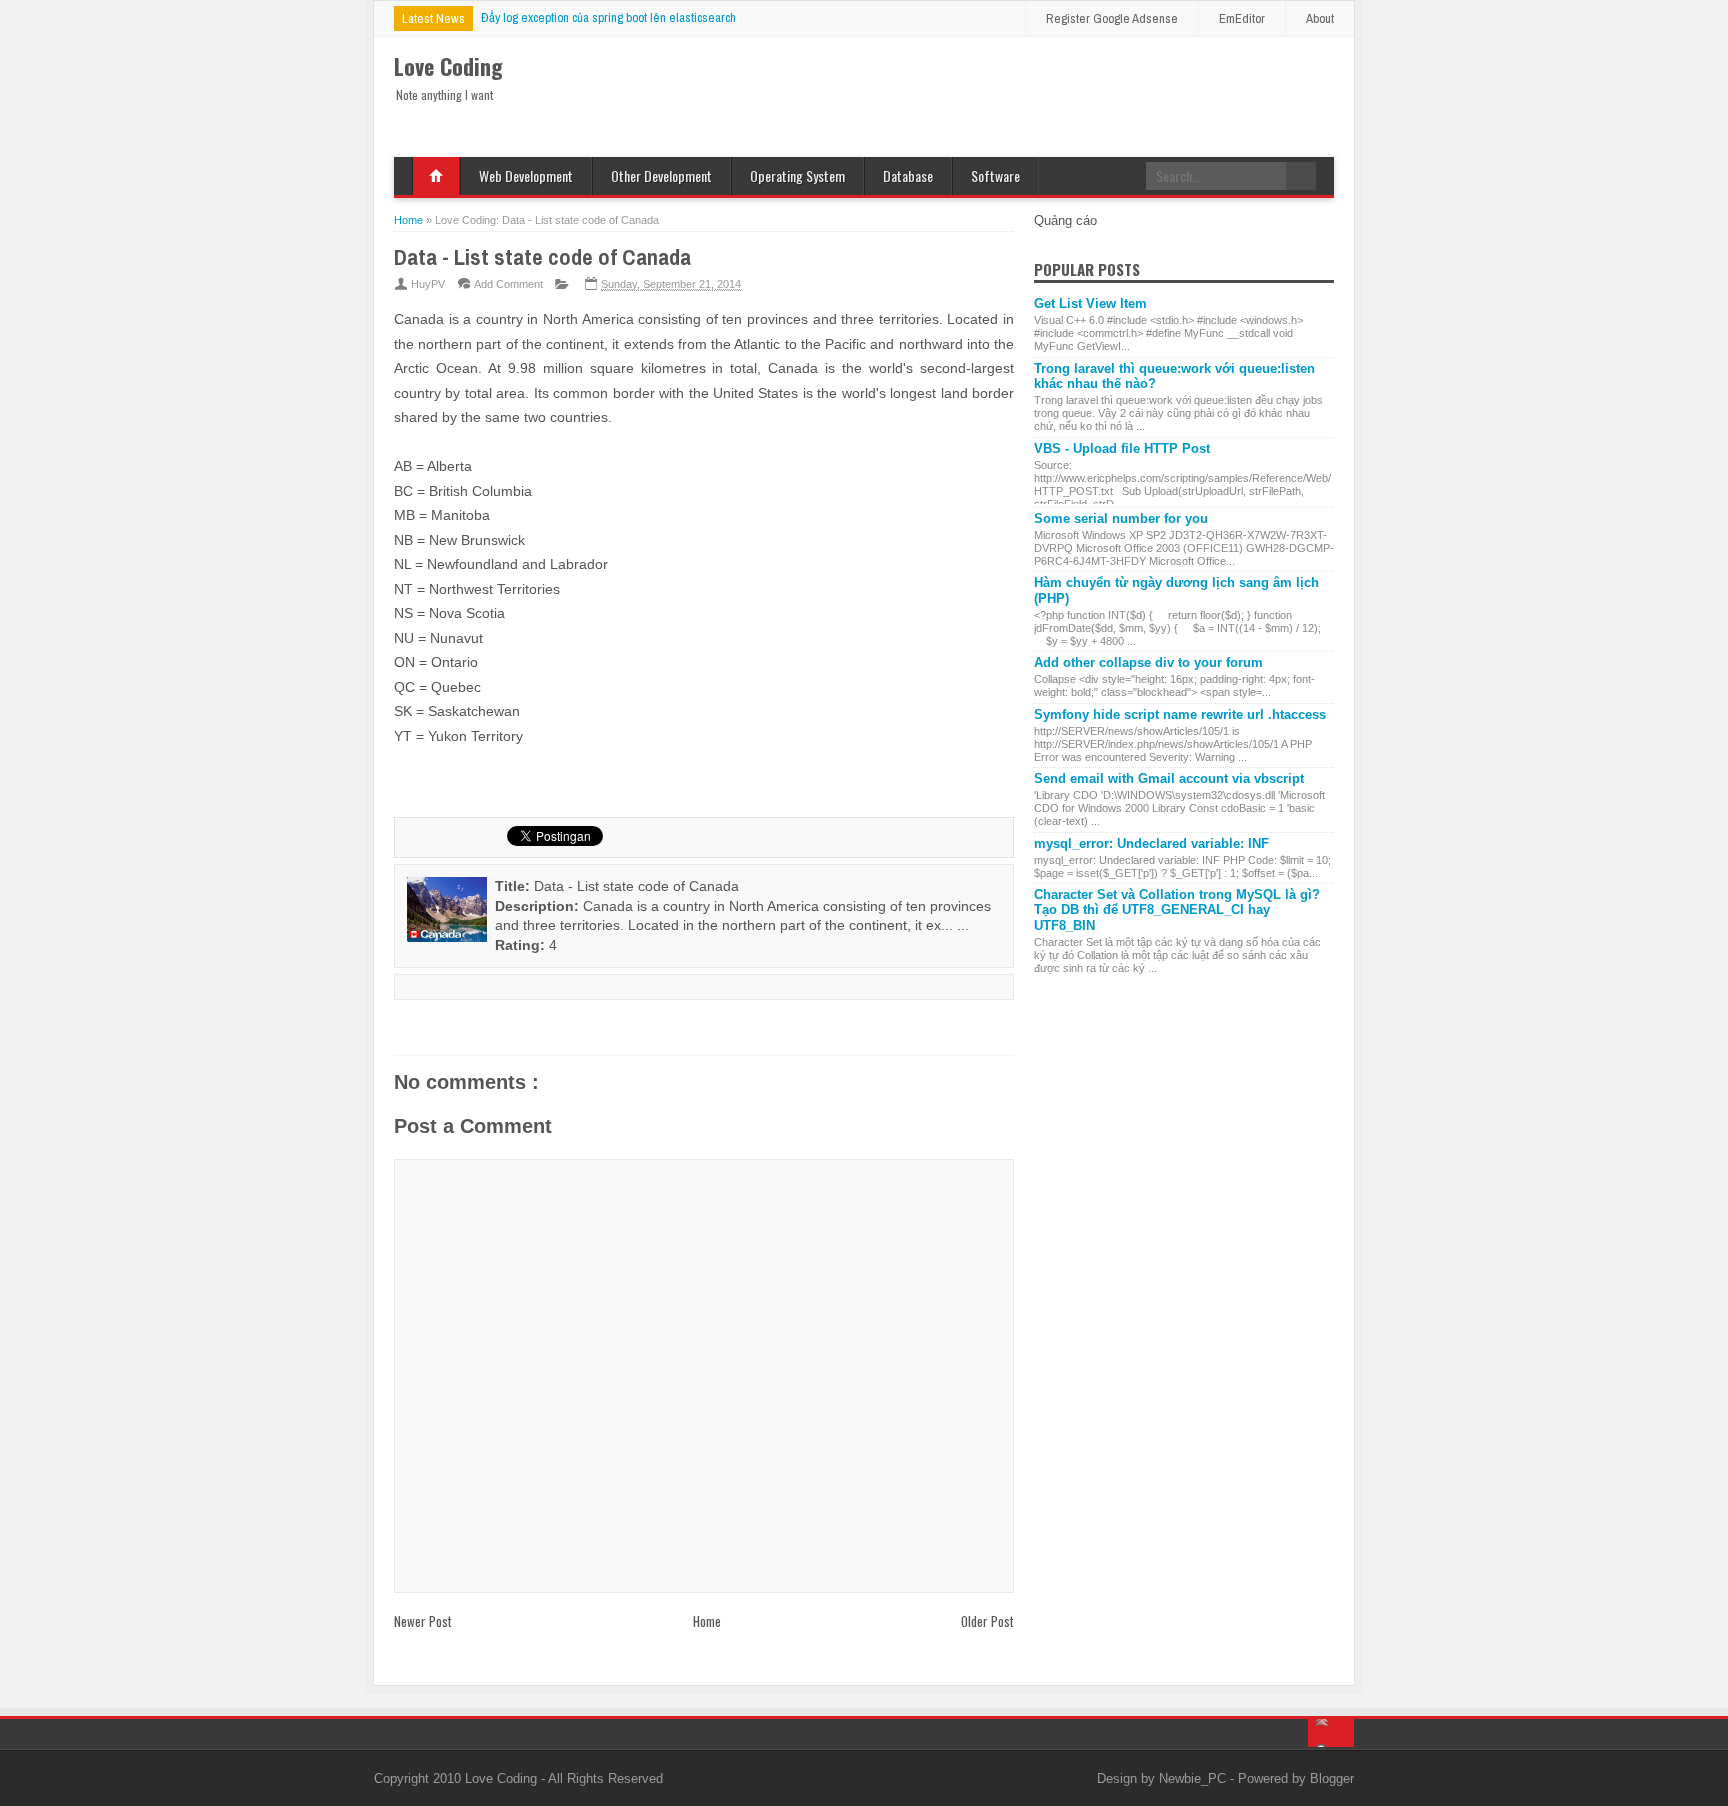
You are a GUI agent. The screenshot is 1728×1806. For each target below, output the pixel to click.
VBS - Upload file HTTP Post (1122, 448)
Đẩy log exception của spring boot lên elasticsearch (608, 17)
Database (908, 175)
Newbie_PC (1194, 1778)
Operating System (797, 175)
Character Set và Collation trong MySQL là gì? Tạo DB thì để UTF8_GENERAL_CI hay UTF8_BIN (1177, 910)
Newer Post (423, 1621)
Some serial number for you (1121, 518)
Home (436, 176)
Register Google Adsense (1112, 18)
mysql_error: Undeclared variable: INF (1151, 843)
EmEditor (1242, 18)
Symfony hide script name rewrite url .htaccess (1180, 714)
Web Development (526, 175)
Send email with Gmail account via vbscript (1169, 778)
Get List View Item (1090, 303)
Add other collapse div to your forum (1148, 662)
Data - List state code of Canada (542, 257)
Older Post (987, 1621)
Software (995, 175)
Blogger (1332, 1778)
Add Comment (508, 284)
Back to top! (1331, 1733)
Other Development (661, 175)
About (1320, 18)
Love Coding (503, 1778)
